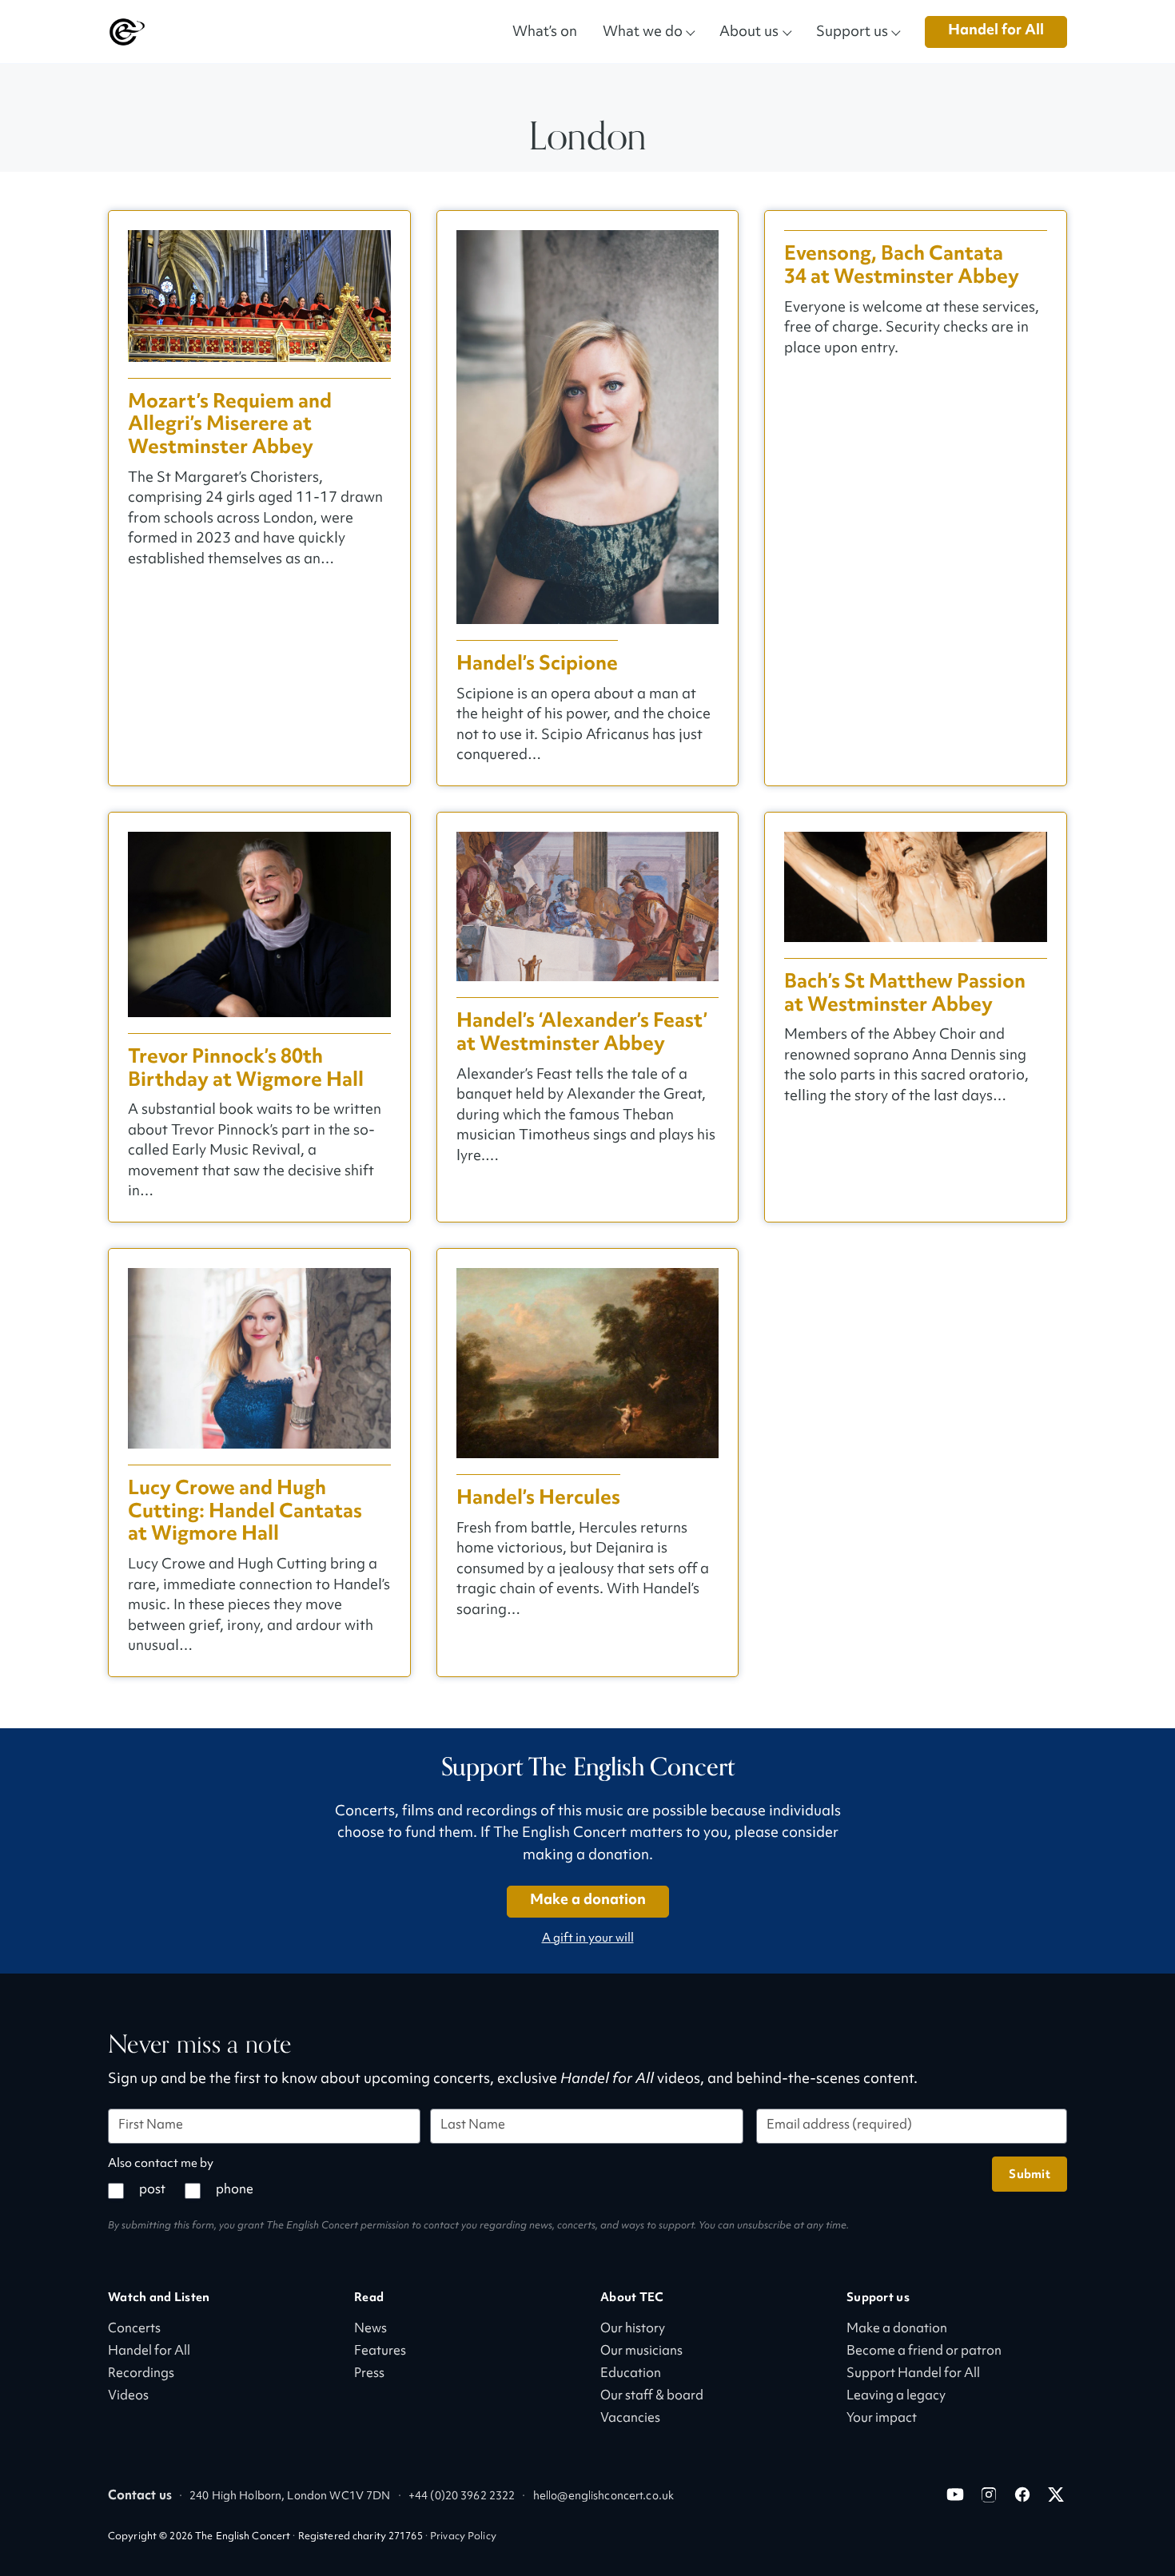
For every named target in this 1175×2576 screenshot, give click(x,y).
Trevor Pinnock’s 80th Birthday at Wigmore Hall (246, 1068)
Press (369, 2374)
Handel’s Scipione (537, 664)
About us (749, 31)
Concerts (134, 2330)
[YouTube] (955, 2495)
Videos (128, 2397)
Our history (633, 2330)
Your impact (882, 2419)
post (152, 2190)
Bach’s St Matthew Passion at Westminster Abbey (905, 993)
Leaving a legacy (896, 2397)
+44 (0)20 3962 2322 (462, 2496)
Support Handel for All (913, 2374)
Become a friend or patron (924, 2352)
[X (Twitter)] (1056, 2495)
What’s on (545, 31)
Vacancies (630, 2419)
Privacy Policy (463, 2537)
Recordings (141, 2374)
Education (631, 2374)
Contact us (140, 2496)
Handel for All (996, 31)
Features (380, 2352)
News (370, 2330)
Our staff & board (652, 2397)
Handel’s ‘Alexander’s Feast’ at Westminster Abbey (582, 1032)
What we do (643, 31)
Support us (852, 31)
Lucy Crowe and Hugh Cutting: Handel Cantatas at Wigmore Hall (245, 1511)
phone (235, 2190)
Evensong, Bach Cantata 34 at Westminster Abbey (902, 265)
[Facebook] (1022, 2495)
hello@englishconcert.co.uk (603, 2496)
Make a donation (588, 1900)
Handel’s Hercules (538, 1498)
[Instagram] (989, 2495)
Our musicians (641, 2352)
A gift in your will (588, 1939)
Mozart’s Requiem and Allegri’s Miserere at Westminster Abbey (230, 424)
